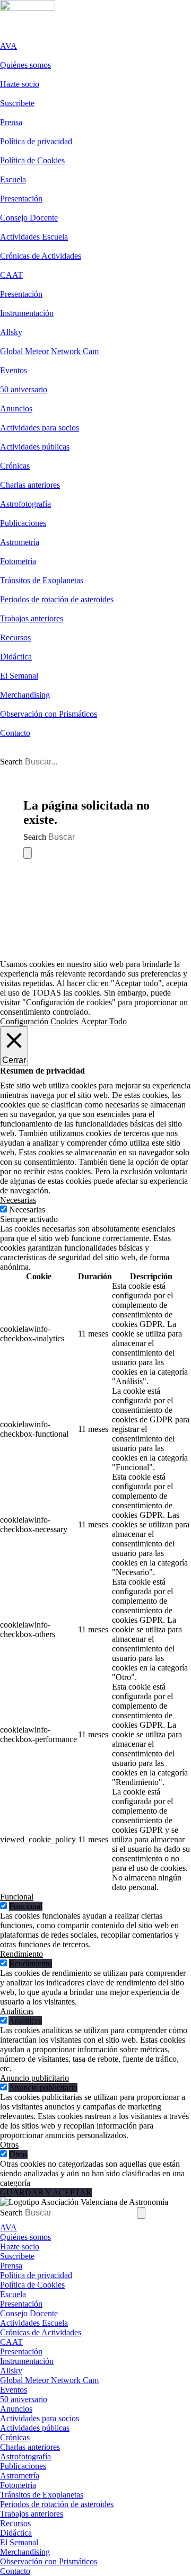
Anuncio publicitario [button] (34, 2078)
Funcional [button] (17, 1897)
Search (11, 762)
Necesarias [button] (18, 1200)
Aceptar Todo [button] (104, 1021)
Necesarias (27, 1210)
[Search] (28, 853)
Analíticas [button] (17, 2011)
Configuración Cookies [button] (39, 1021)
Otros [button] (9, 2145)
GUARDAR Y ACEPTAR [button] (46, 2192)
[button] (6, 36)
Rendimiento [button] (21, 1954)
